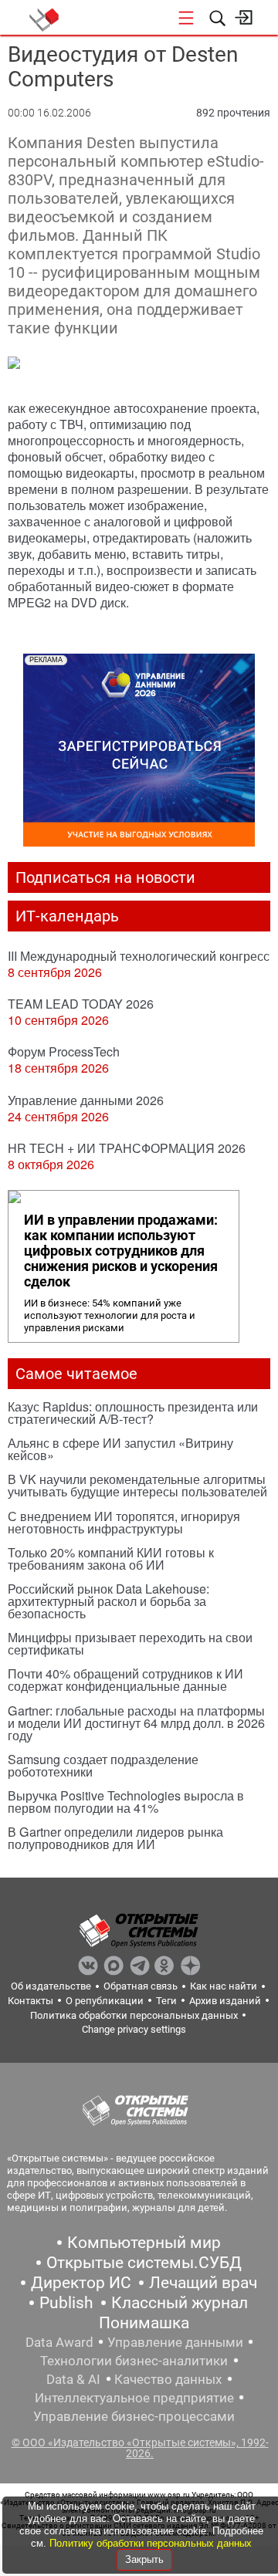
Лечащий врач (203, 2283)
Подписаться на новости (105, 877)
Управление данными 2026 (86, 1100)
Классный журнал (180, 2303)
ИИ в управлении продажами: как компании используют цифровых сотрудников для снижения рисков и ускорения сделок (121, 1251)
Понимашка (144, 2323)
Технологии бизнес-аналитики (134, 2361)
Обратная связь (141, 1986)
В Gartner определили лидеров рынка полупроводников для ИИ (115, 1838)
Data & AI (73, 2379)
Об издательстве (51, 1986)
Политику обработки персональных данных (151, 2543)
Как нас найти (224, 1986)
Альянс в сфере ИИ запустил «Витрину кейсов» (120, 1449)
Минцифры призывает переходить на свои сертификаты (130, 1643)
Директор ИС (81, 2283)
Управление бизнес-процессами (134, 2416)
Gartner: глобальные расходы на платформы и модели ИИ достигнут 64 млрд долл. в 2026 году (136, 1723)
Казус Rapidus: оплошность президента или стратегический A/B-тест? (133, 1413)
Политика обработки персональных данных (134, 2015)
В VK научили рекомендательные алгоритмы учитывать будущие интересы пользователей (137, 1485)
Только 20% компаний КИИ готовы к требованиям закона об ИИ (111, 1558)
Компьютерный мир (144, 2243)
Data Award (59, 2342)
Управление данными (175, 2342)
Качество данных (168, 2379)
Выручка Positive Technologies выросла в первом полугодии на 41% (126, 1802)
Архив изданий (225, 2001)
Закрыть (144, 2559)
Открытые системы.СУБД (144, 2263)
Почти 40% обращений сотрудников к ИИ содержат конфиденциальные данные (125, 1680)
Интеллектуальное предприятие (134, 2398)
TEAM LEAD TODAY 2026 (81, 1004)
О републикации (105, 2001)
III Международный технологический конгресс (139, 956)
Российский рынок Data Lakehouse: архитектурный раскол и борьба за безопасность (108, 1601)
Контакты (31, 2001)
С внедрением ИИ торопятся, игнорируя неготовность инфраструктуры (124, 1522)
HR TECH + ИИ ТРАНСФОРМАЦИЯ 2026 (127, 1148)
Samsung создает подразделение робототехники (103, 1765)
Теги (166, 2001)
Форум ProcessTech (64, 1051)
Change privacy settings (134, 2029)
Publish (66, 2303)
